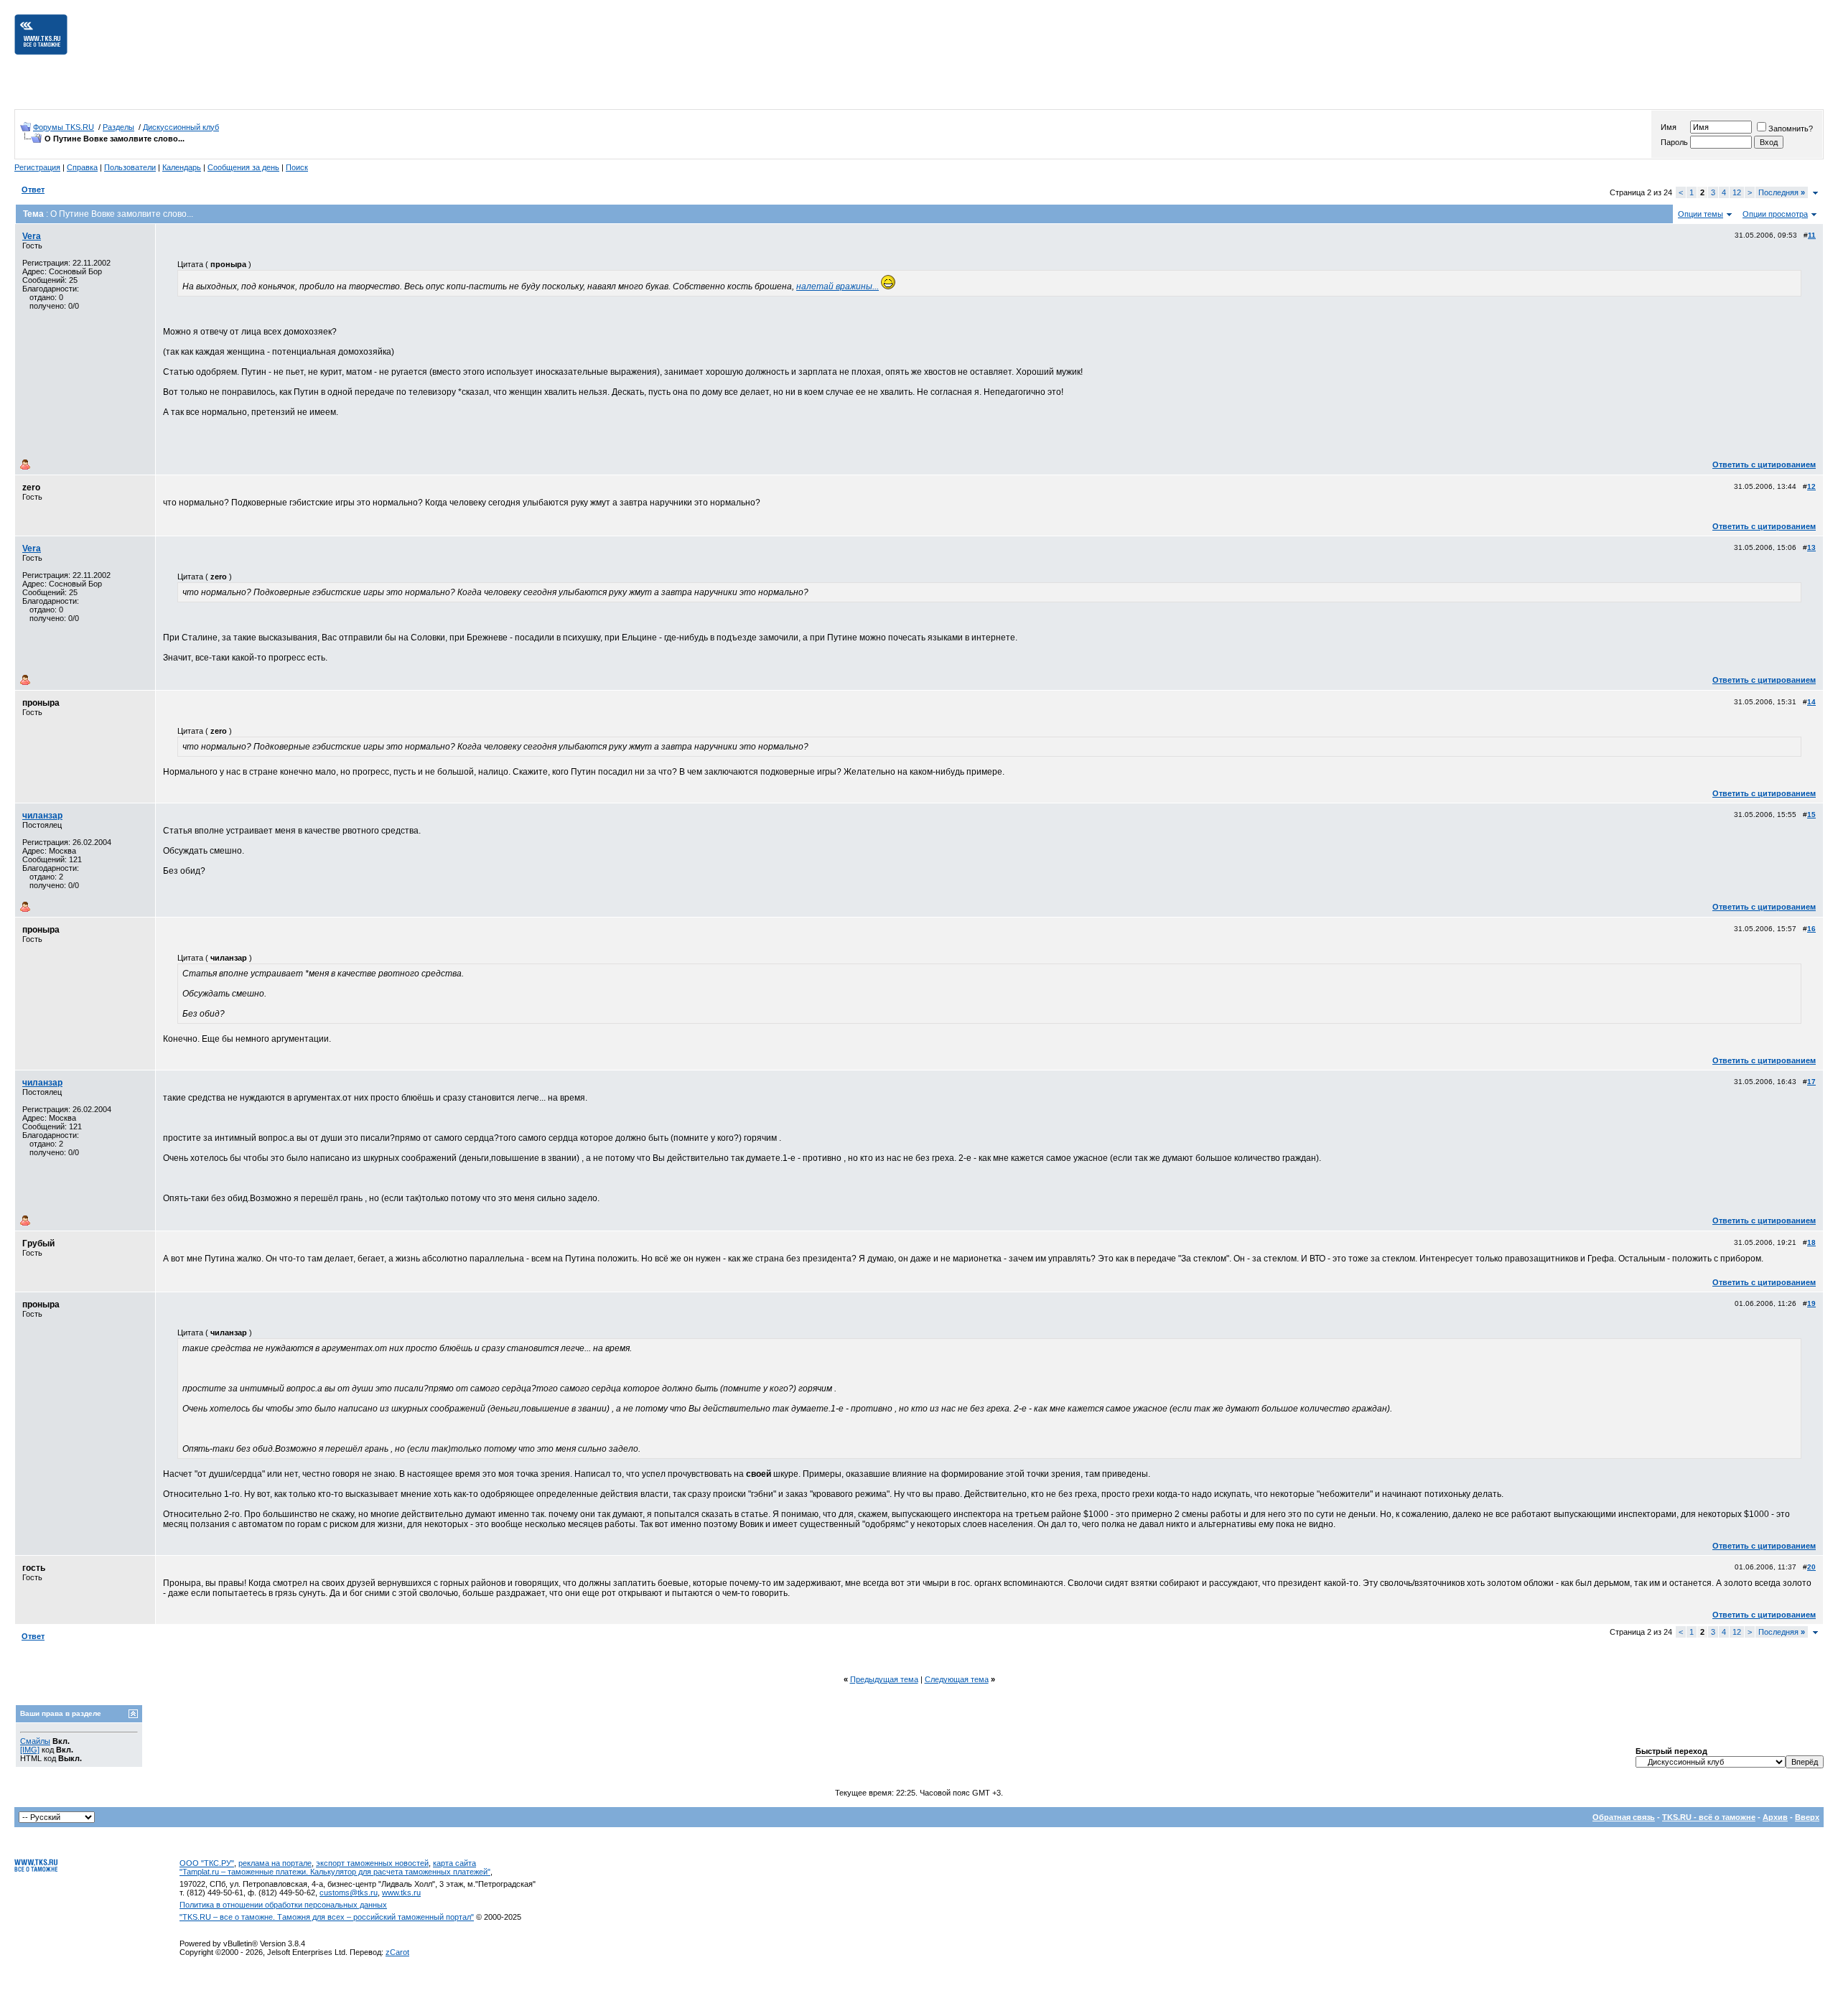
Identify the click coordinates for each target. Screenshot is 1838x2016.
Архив (1775, 1817)
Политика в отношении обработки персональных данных (283, 1905)
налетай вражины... (838, 286)
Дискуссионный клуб (181, 127)
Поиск (297, 167)
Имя (1669, 127)
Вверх (1807, 1817)
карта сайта (454, 1863)
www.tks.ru (401, 1893)
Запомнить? (1791, 129)
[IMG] (30, 1750)
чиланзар (42, 816)
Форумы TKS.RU (64, 127)
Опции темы (1701, 214)
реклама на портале (275, 1863)
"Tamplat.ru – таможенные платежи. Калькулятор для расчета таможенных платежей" (335, 1872)
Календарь (182, 167)
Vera (32, 236)
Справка (82, 167)
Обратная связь (1624, 1817)
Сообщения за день (243, 167)
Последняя (1782, 192)
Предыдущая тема (884, 1679)
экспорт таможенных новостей (372, 1863)
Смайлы (35, 1741)
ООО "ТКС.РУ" (207, 1863)
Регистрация (37, 167)
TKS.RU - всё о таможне (1709, 1817)
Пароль (1674, 142)
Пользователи (130, 167)
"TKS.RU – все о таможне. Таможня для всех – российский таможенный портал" (327, 1917)
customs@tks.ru (349, 1893)
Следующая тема (957, 1679)
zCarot (397, 1952)
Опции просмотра (1775, 214)
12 (1737, 192)
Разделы (118, 127)
